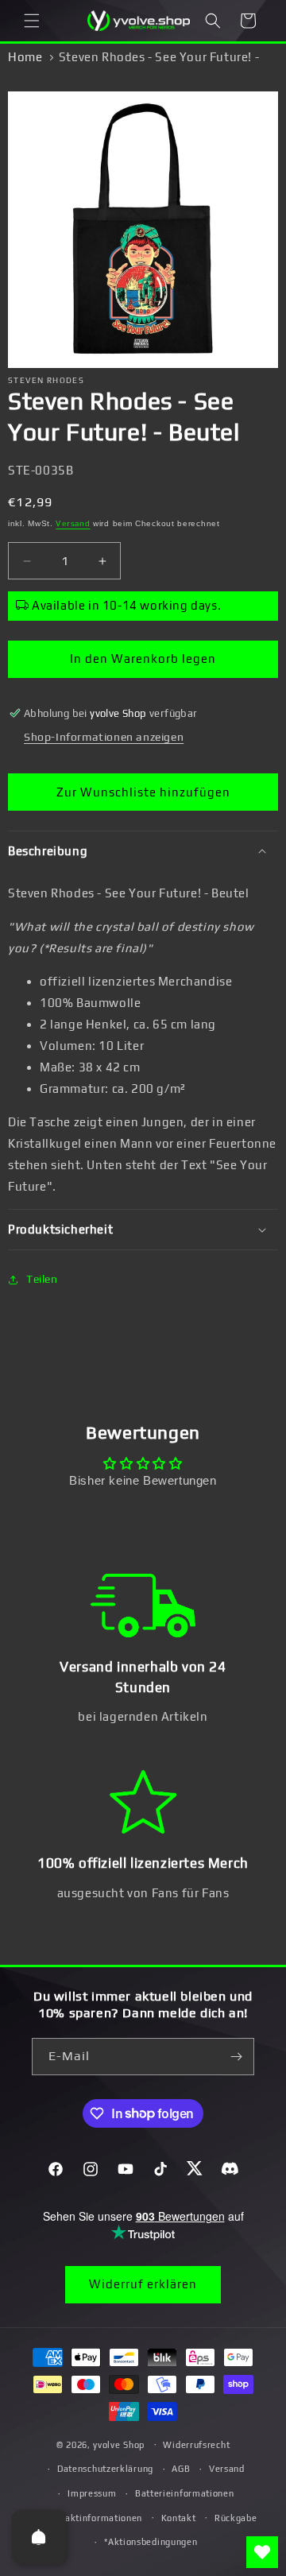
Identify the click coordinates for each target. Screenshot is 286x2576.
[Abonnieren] (236, 2057)
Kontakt (179, 2518)
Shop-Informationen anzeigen (104, 737)
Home (25, 57)
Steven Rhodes (46, 380)
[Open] (39, 2537)
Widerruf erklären (143, 2284)
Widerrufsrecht (196, 2445)
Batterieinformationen (185, 2493)
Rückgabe (236, 2518)
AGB (181, 2469)
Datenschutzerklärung (105, 2469)
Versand (73, 523)
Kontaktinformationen (93, 2518)
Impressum (92, 2493)
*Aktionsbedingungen (151, 2542)
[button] (32, 21)
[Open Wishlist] (262, 2552)
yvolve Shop (119, 2444)
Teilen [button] (42, 1279)
